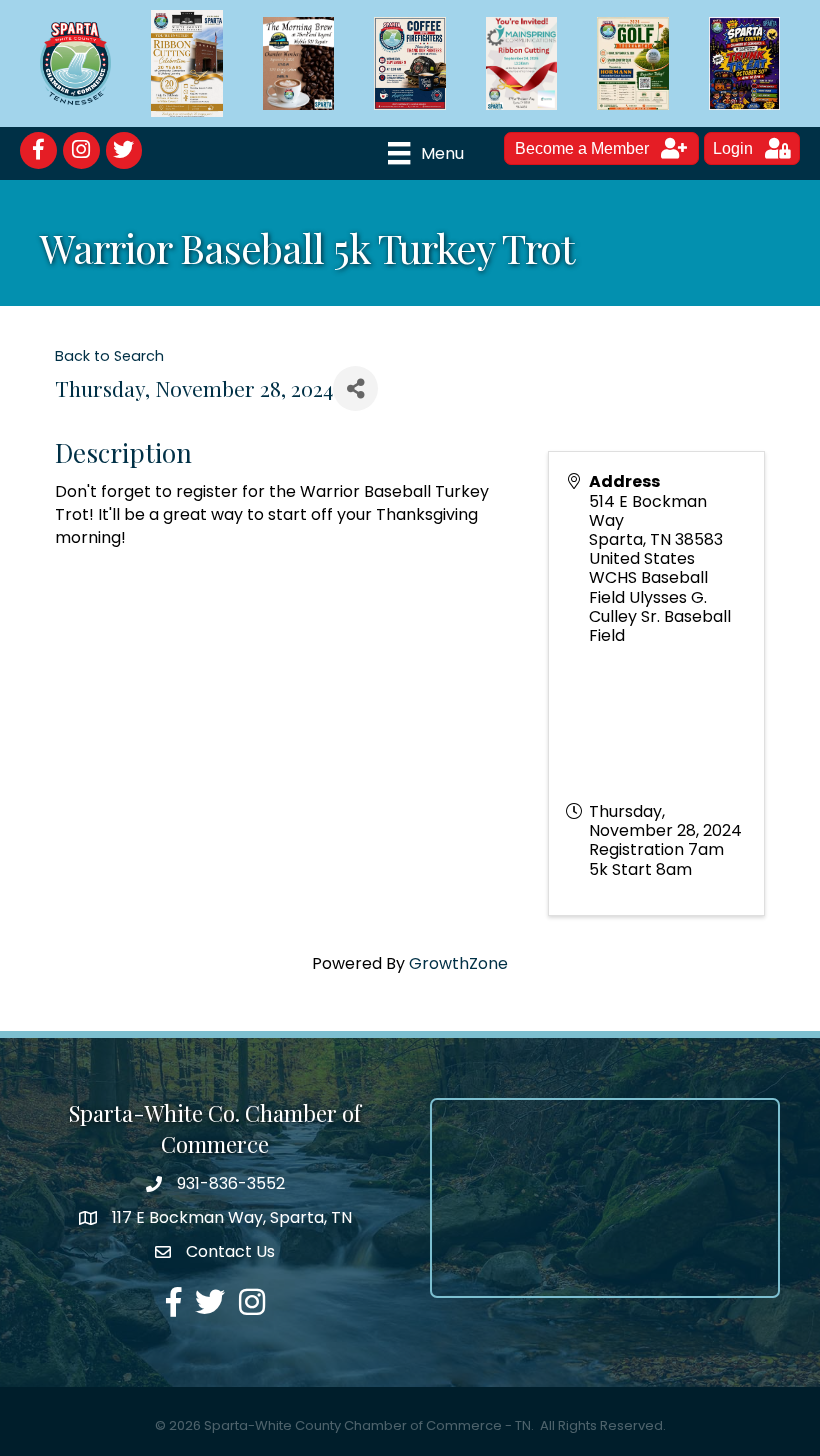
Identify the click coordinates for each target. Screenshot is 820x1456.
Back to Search (109, 356)
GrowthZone (458, 963)
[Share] (355, 388)
